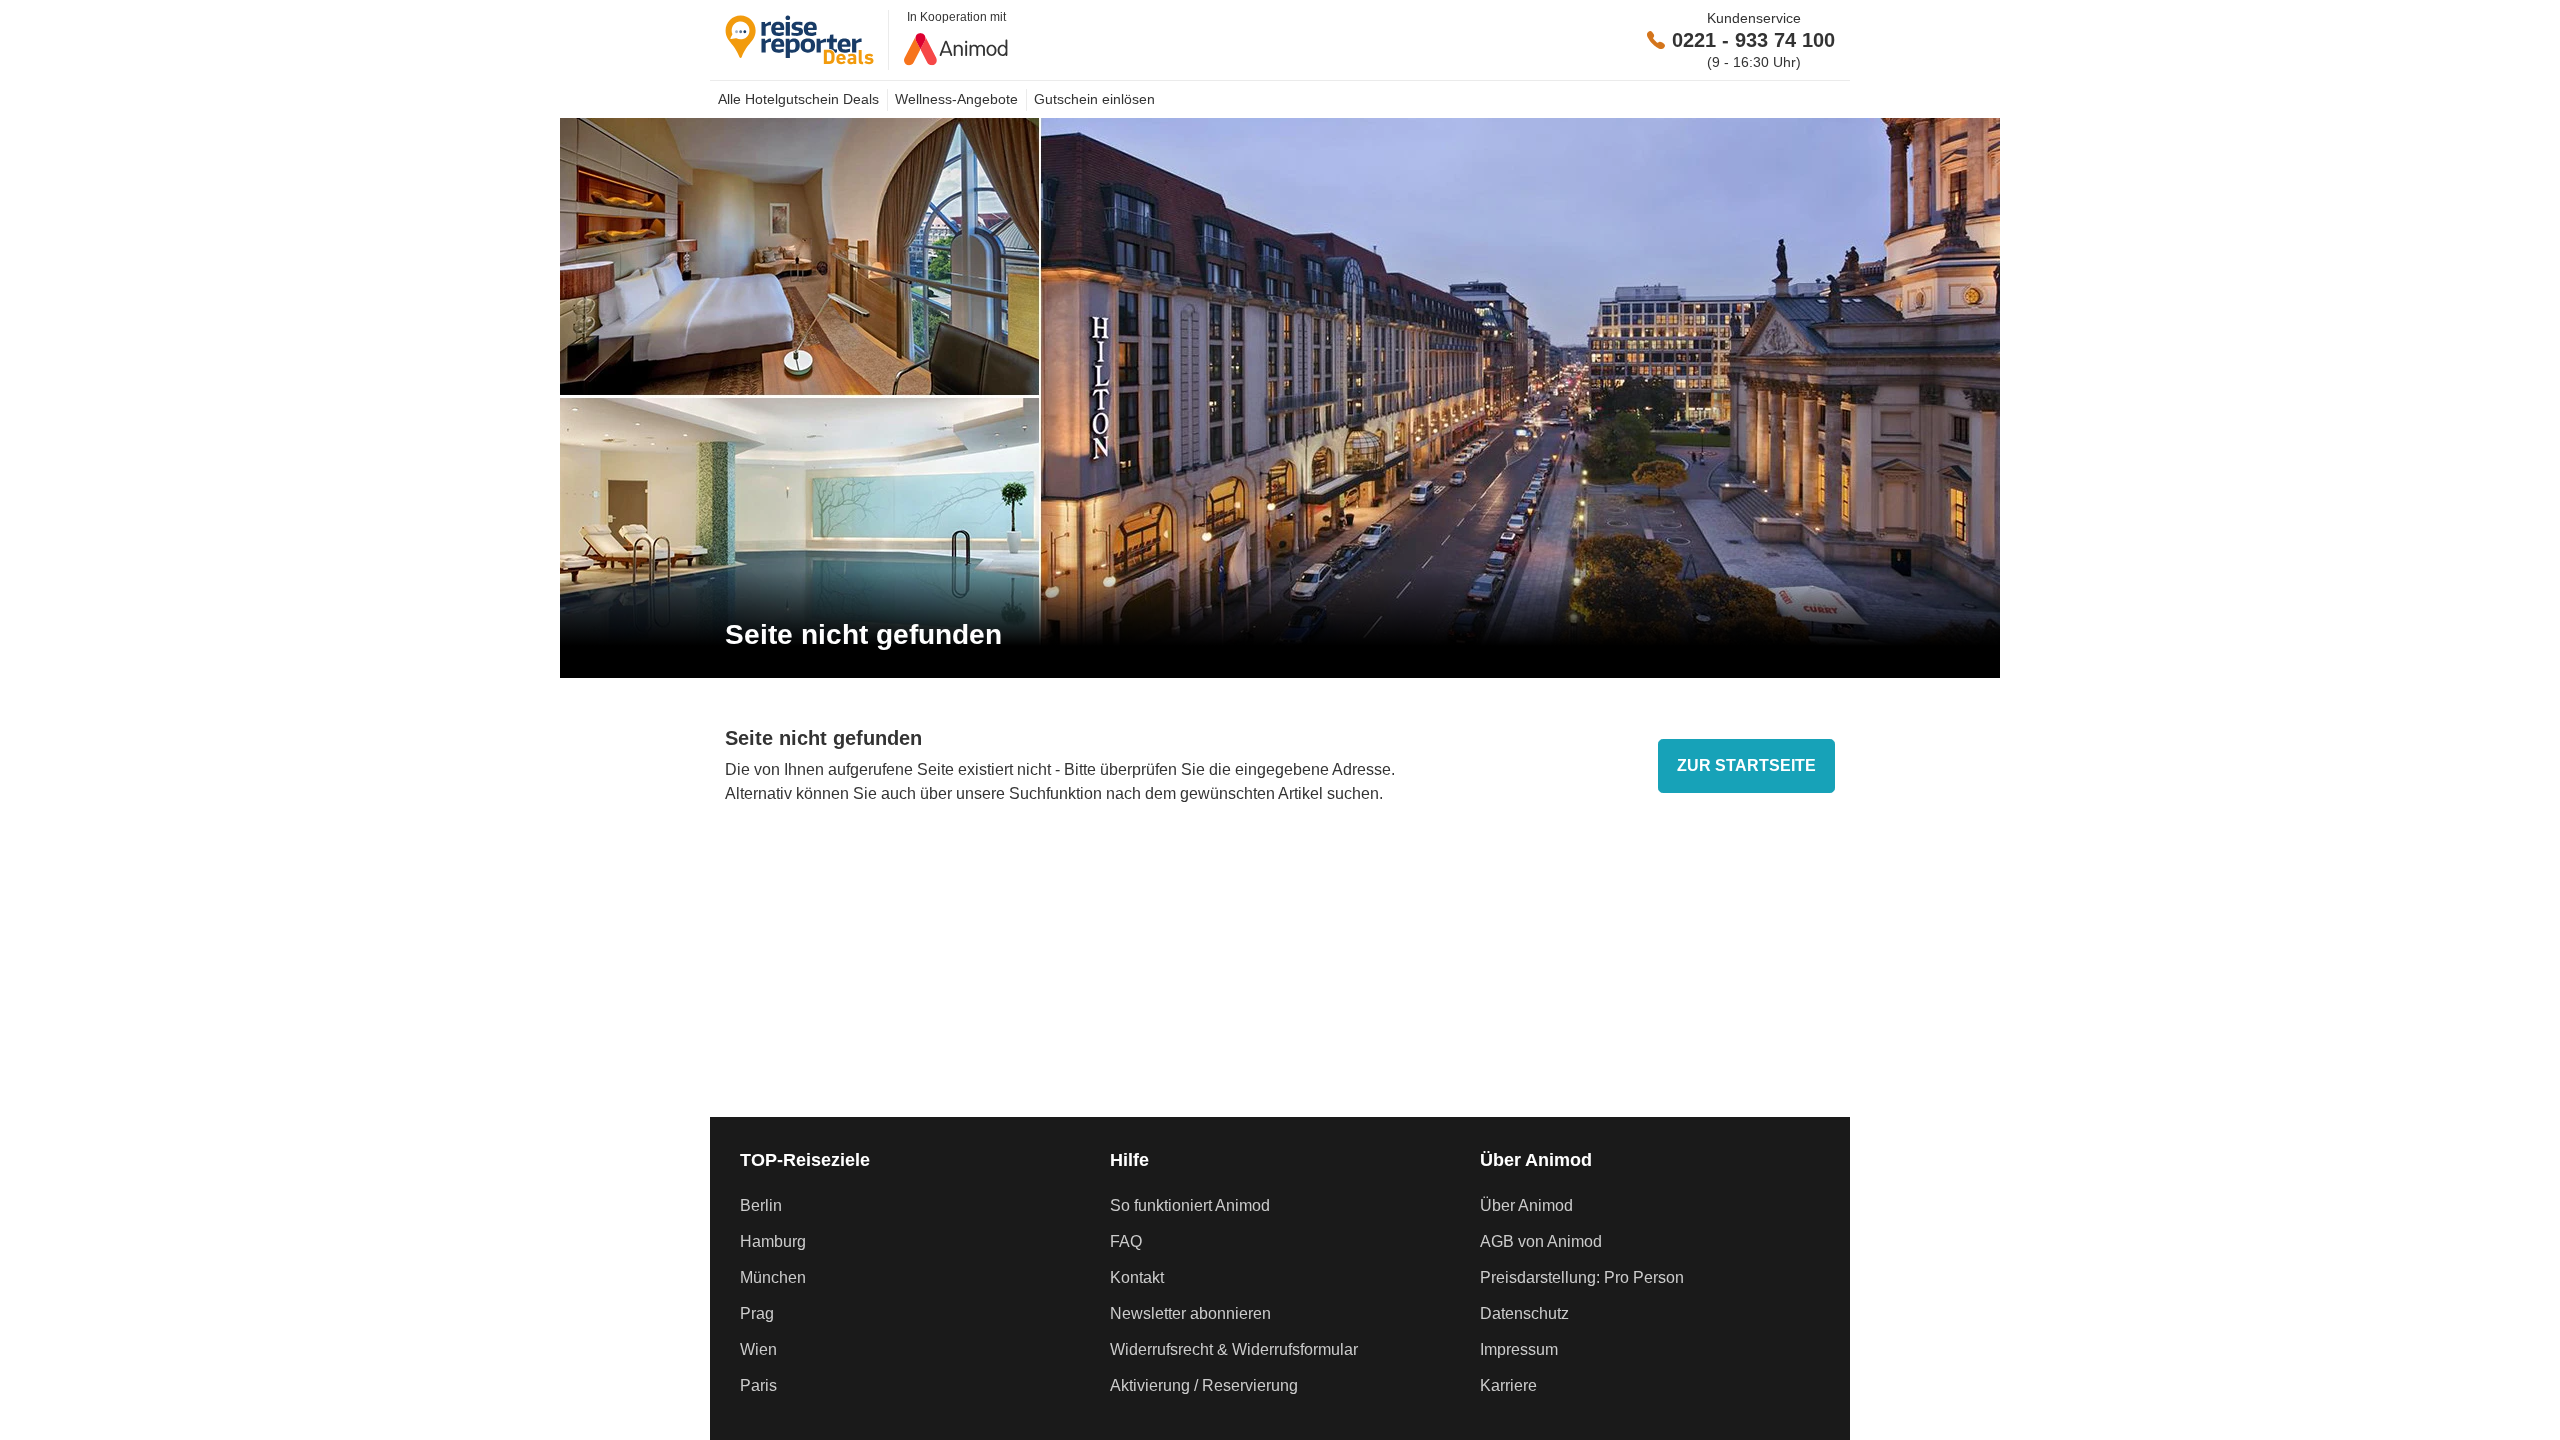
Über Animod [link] (1526, 1205)
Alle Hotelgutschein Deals (798, 99)
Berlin (761, 1205)
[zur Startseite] (806, 40)
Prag (757, 1313)
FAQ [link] (1126, 1241)
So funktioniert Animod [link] (1190, 1205)
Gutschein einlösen (1094, 99)
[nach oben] (2538, 720)
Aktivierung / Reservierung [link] (1204, 1385)
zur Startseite (1746, 765)
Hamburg (773, 1241)
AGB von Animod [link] (1541, 1241)
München (773, 1277)
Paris (758, 1385)
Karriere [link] (1508, 1385)
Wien (758, 1349)
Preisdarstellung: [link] (1582, 1277)
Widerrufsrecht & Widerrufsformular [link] (1234, 1349)
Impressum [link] (1519, 1349)
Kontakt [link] (1137, 1277)
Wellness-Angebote (956, 99)
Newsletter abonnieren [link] (1190, 1313)
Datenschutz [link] (1524, 1313)
